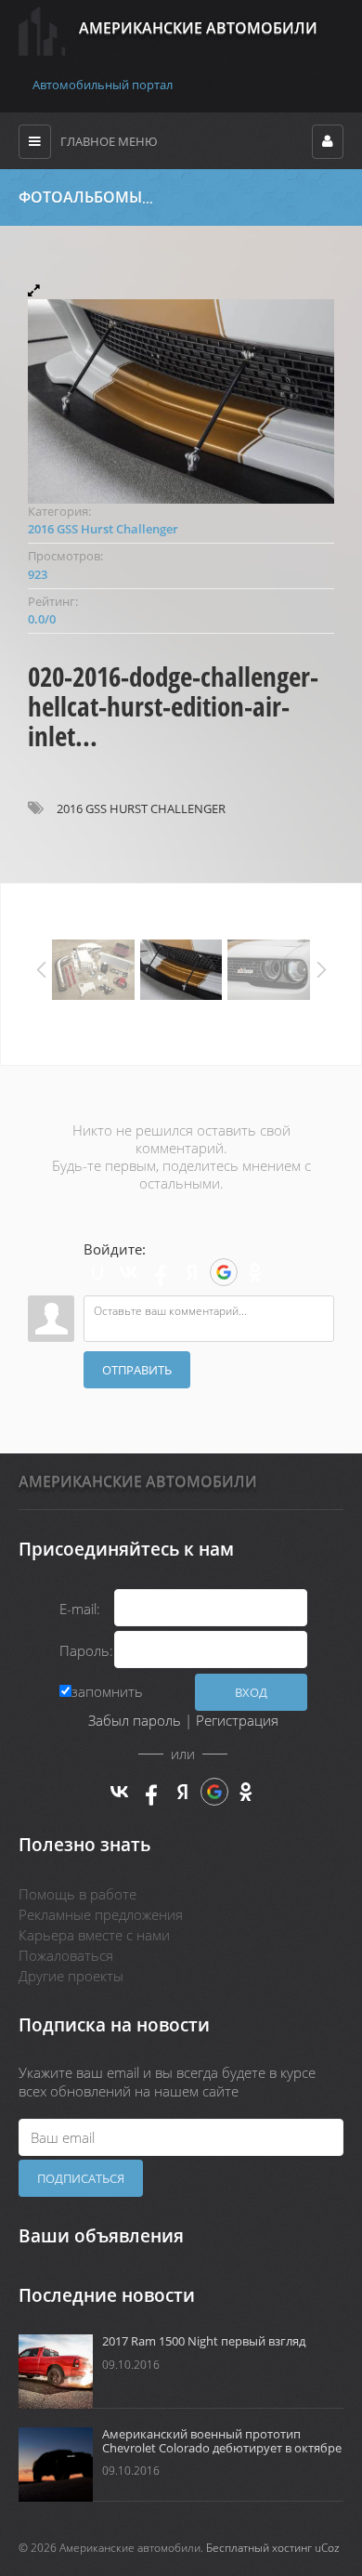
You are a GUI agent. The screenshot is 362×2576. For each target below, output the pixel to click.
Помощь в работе (78, 1894)
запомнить (107, 1691)
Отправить (137, 1370)
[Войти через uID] (97, 1272)
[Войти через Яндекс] (192, 1272)
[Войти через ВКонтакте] (129, 1272)
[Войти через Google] (224, 1272)
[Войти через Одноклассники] (255, 1272)
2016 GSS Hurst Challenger (276, 198)
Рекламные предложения (101, 1914)
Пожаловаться (66, 1955)
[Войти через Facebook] (161, 1272)
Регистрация (237, 1720)
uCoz (327, 2548)
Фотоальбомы (80, 197)
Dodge (174, 198)
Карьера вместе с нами (94, 1935)
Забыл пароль (135, 1720)
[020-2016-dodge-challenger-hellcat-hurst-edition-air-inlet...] (181, 393)
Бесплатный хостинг (259, 2548)
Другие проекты (71, 1976)
